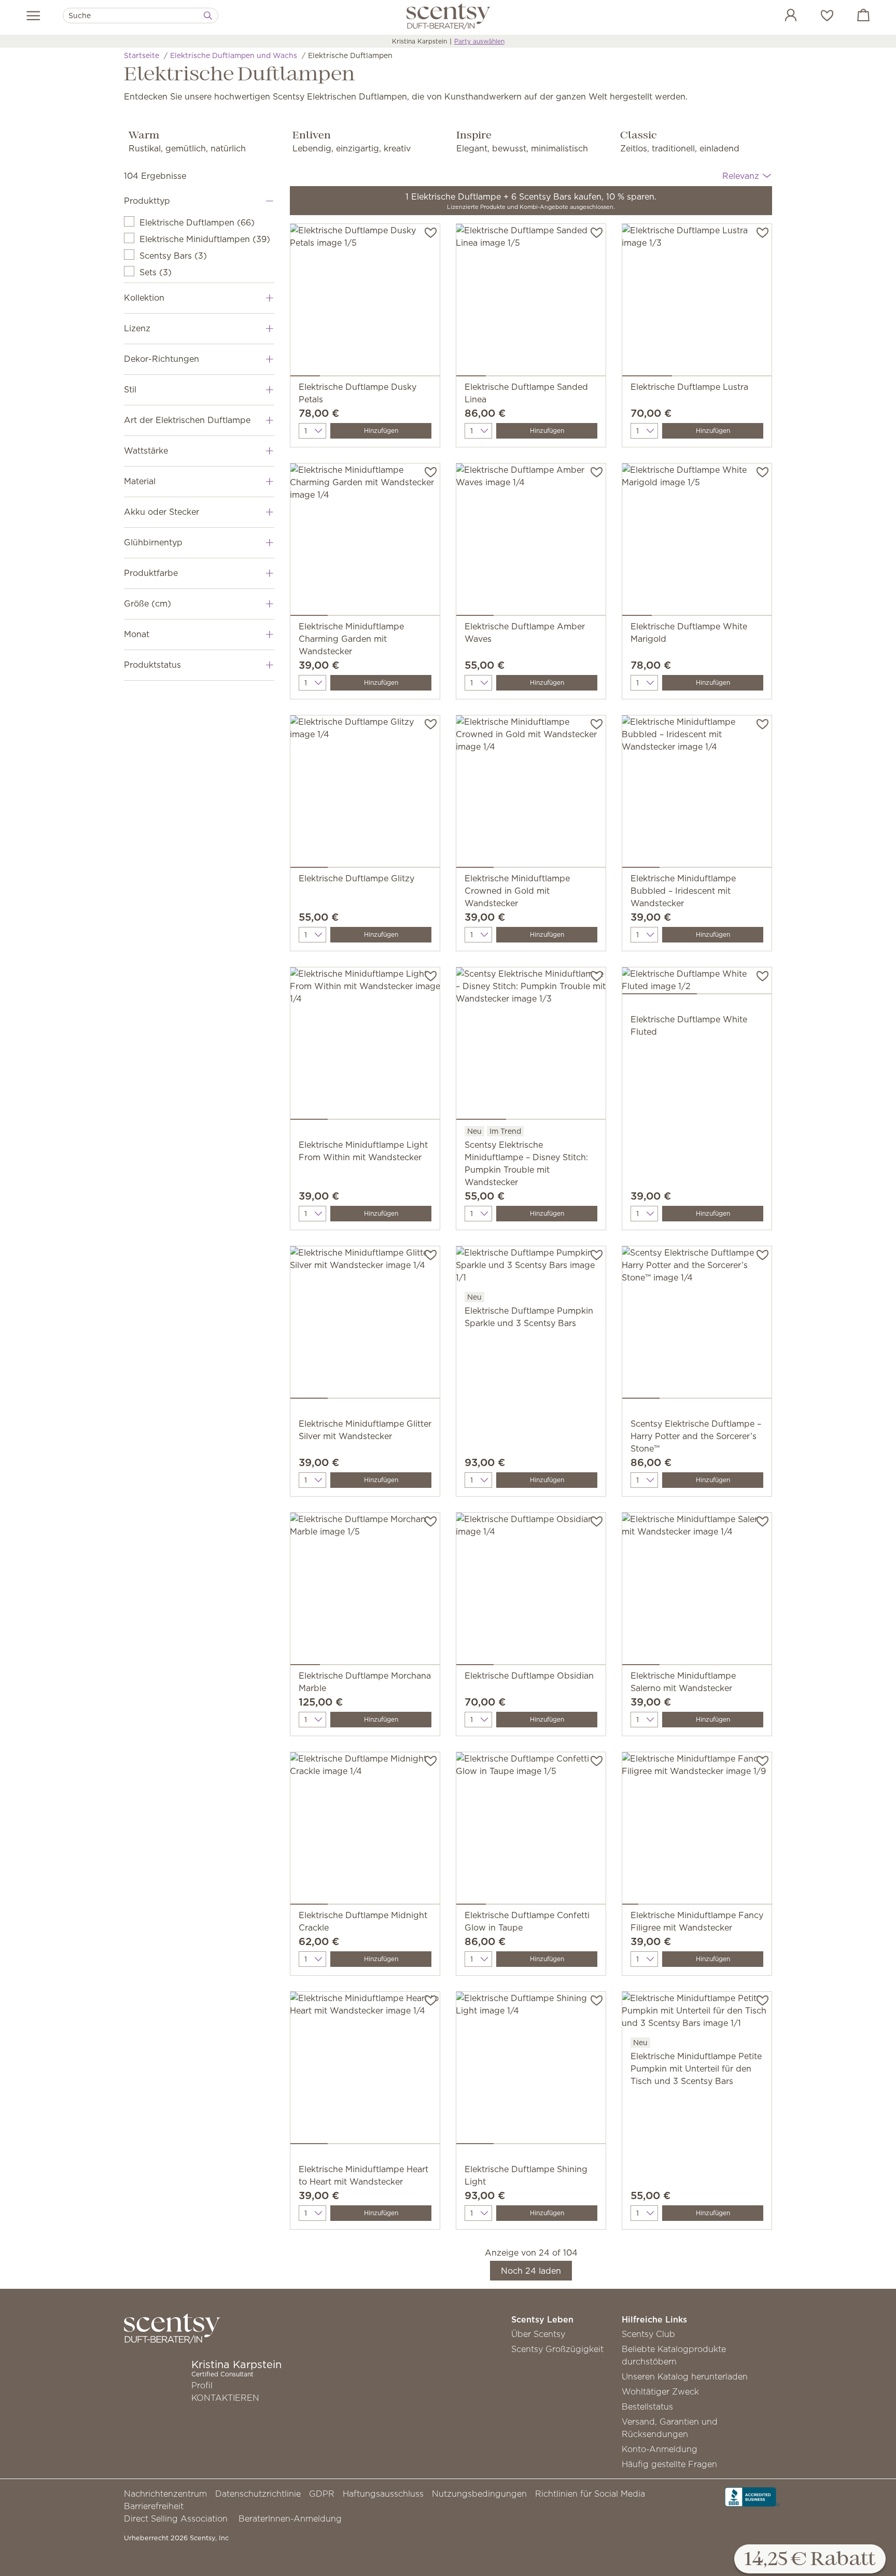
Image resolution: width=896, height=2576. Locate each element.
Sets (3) (156, 272)
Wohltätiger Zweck (660, 2391)
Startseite (142, 55)
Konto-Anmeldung (660, 2449)
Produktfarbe (151, 573)
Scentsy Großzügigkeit (557, 2349)
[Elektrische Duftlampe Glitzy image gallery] (365, 794)
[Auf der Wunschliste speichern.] (431, 232)
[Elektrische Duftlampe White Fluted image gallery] (697, 983)
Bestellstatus (647, 2406)
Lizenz (137, 328)
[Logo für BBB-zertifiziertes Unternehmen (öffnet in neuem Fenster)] (752, 2496)
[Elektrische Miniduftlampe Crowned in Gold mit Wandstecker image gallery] (531, 794)
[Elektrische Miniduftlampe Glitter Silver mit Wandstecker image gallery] (365, 1325)
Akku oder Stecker (162, 512)
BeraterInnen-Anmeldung (290, 2518)
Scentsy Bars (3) (173, 256)
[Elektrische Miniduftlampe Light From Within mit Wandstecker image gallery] (365, 1046)
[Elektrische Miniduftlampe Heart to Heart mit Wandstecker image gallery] (365, 2070)
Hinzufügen (381, 431)
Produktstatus (152, 665)
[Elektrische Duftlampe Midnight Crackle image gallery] (365, 1831)
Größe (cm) (148, 603)
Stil (130, 389)
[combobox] (141, 16)
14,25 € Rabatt (810, 2560)
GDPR (322, 2494)
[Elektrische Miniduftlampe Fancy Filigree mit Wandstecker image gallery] (697, 1831)
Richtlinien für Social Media (590, 2494)
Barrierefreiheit (154, 2506)
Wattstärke (146, 451)
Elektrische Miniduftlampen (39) (205, 239)
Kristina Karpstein (419, 41)
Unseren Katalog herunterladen (685, 2376)
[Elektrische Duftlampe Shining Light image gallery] (531, 2070)
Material (140, 481)
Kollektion (144, 298)
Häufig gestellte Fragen (669, 2464)
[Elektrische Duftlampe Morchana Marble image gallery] (365, 1591)
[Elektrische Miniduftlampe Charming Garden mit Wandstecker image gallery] (365, 542)
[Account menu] (780, 17)
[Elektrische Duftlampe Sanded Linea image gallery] (531, 302)
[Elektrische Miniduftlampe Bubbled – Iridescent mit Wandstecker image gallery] (697, 794)
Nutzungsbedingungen (479, 2494)
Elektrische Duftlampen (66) (197, 222)
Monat (137, 634)
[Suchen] (208, 16)
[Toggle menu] (33, 16)
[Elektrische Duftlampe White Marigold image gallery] (697, 542)
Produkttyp (147, 201)
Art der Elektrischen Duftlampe (187, 420)
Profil (202, 2385)
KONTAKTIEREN (225, 2398)
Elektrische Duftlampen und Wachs (234, 55)
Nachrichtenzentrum (165, 2494)
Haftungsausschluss (383, 2494)
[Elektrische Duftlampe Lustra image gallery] (697, 302)
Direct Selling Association (176, 2518)
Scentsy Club (648, 2334)
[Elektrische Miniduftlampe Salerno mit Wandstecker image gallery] (697, 1591)
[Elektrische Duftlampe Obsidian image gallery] (531, 1591)
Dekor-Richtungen (162, 359)
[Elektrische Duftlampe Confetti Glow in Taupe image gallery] (531, 1831)
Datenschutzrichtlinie (258, 2494)
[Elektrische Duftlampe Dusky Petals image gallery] (365, 302)
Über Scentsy (538, 2334)
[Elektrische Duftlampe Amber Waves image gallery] (531, 542)
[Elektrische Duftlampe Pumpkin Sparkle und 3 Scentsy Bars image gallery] (531, 1268)
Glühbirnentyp (153, 542)
